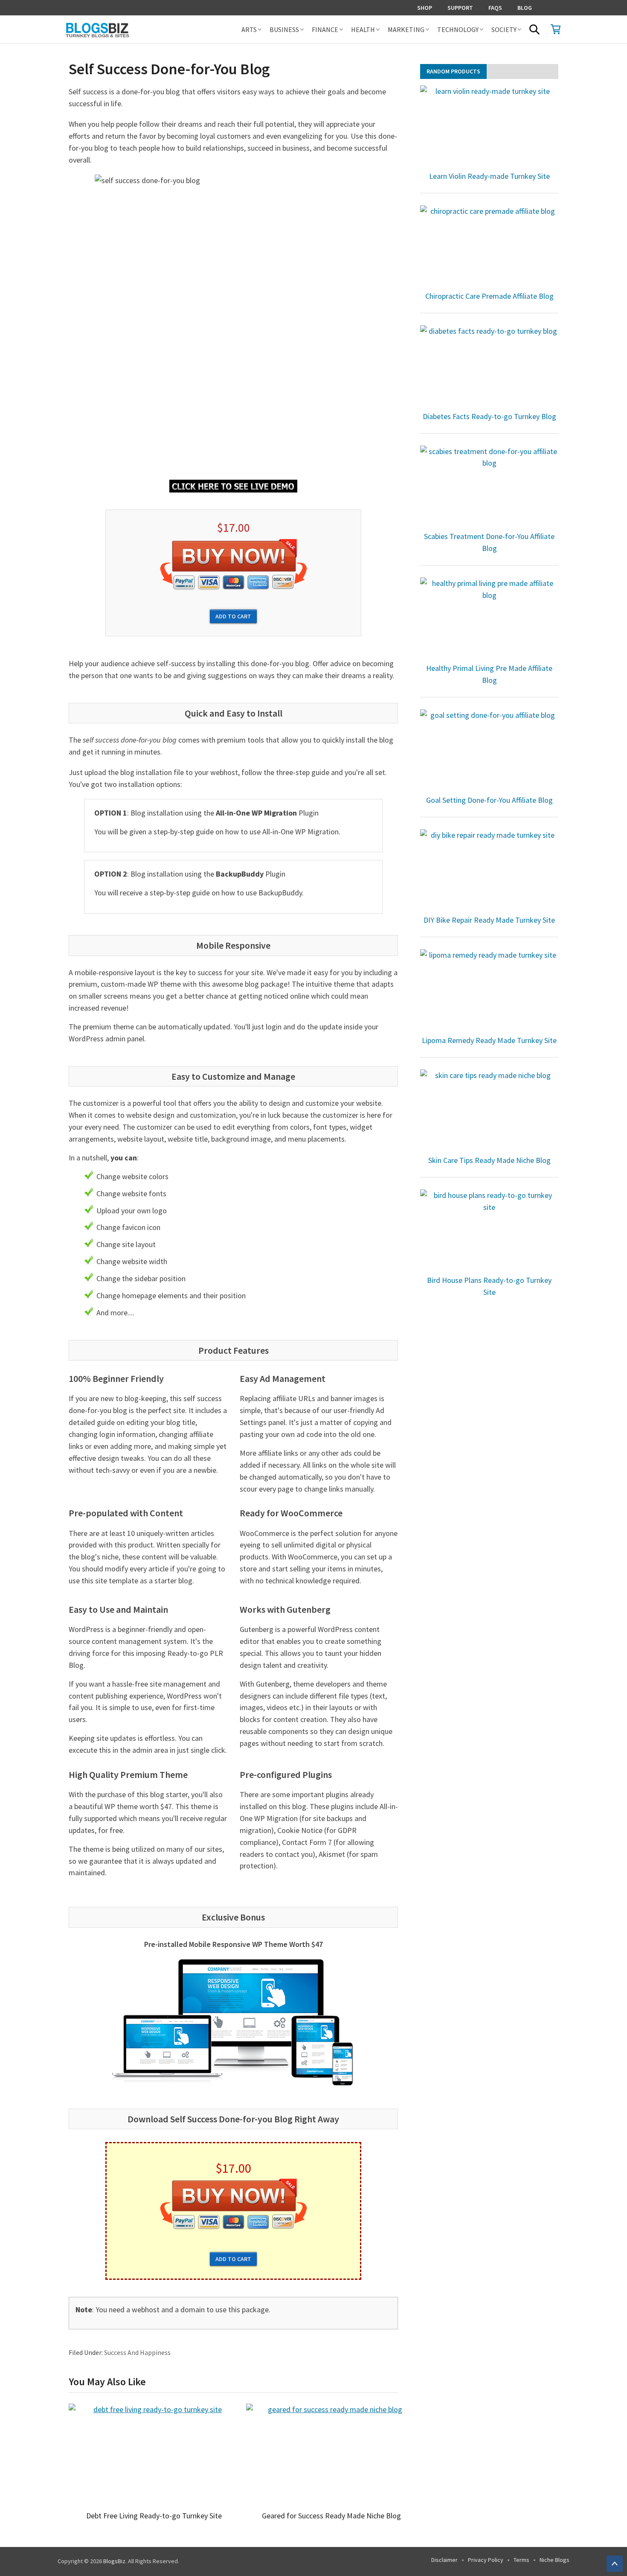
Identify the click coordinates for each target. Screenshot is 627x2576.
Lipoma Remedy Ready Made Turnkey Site (489, 1040)
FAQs (495, 8)
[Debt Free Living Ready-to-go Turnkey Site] (154, 2455)
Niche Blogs (554, 2560)
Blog (525, 8)
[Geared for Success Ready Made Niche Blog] (331, 2455)
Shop (425, 8)
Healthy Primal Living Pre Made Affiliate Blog (489, 674)
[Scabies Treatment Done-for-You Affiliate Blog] (489, 487)
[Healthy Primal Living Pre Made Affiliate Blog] (489, 619)
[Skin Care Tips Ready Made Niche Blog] (489, 1111)
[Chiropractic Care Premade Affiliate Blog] (489, 247)
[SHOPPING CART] (556, 29)
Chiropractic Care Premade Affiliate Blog (489, 296)
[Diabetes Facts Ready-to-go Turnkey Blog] (489, 367)
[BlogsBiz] (128, 29)
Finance (325, 29)
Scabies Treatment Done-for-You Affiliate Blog (489, 542)
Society (504, 29)
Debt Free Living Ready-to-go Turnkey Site (154, 2516)
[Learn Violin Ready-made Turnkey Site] (489, 127)
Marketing (406, 29)
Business (284, 29)
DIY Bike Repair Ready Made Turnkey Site (489, 920)
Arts (249, 29)
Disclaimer (444, 2560)
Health (363, 29)
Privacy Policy (486, 2560)
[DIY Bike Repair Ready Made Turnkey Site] (489, 871)
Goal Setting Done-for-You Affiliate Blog (489, 800)
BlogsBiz (114, 2561)
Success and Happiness (137, 2352)
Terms (521, 2560)
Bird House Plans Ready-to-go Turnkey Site (489, 1286)
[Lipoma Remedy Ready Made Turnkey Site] (489, 991)
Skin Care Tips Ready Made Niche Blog (489, 1160)
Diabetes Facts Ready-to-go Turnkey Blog (489, 416)
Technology (458, 29)
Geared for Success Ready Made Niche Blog (331, 2516)
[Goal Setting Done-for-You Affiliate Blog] (489, 751)
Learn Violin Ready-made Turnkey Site (489, 176)
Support (460, 8)
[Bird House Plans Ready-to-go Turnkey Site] (489, 1231)
